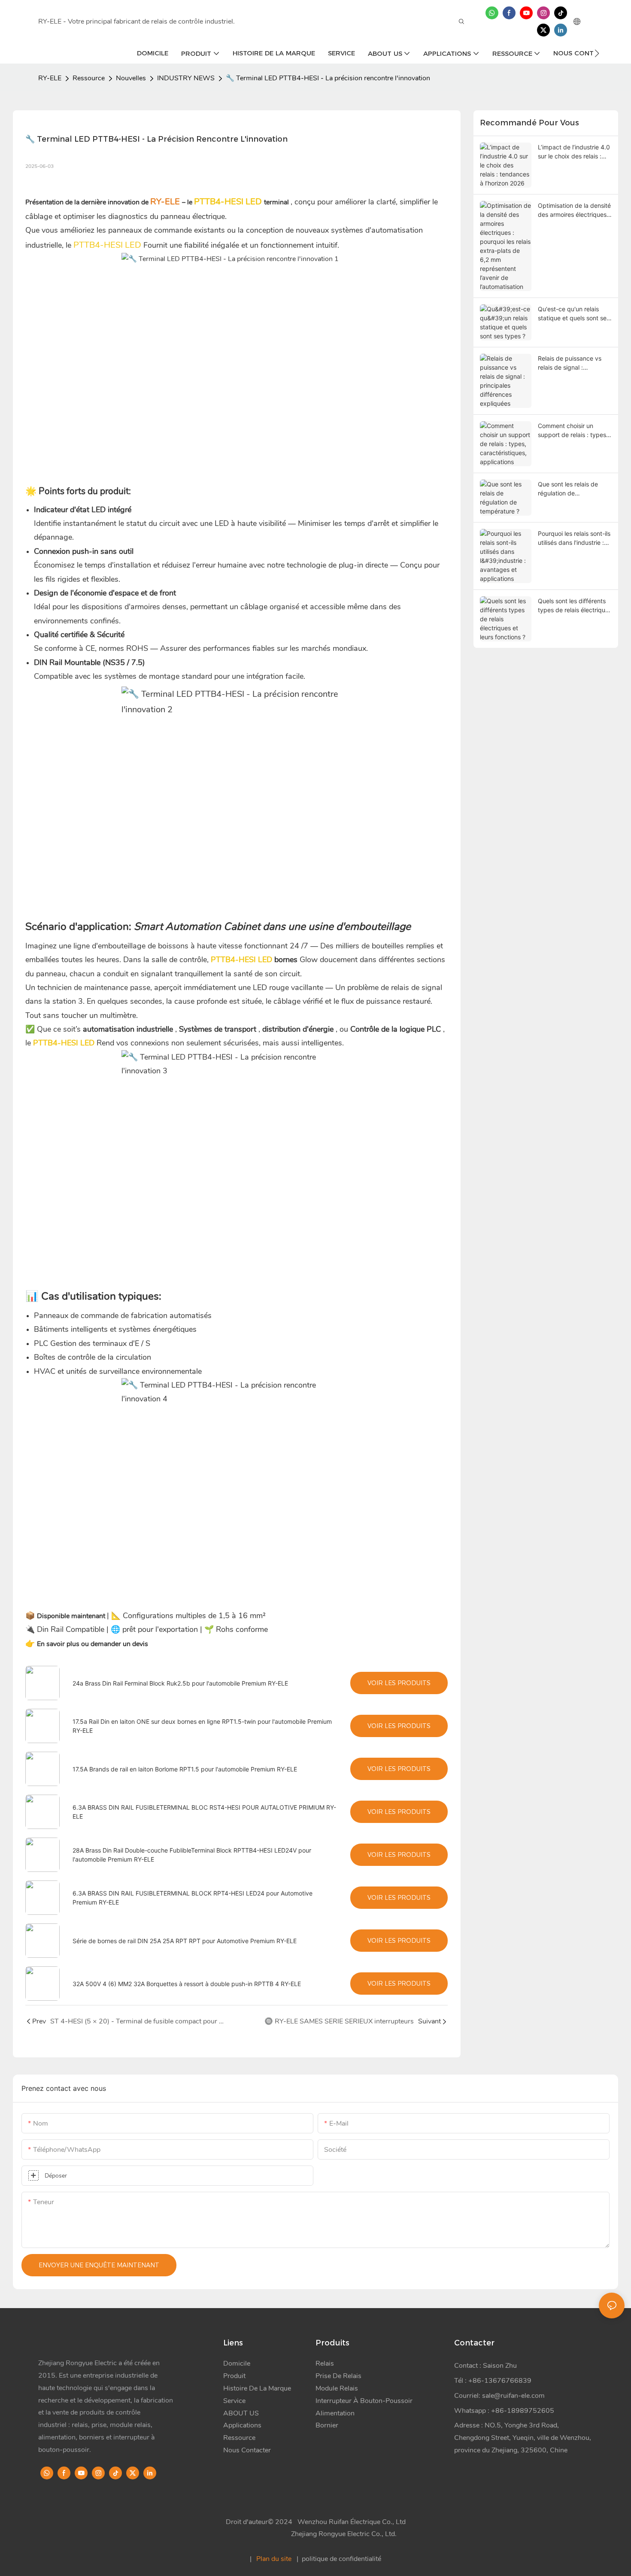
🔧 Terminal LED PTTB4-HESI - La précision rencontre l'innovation (328, 78)
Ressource (89, 78)
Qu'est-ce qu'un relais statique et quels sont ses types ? (574, 314)
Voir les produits (399, 1683)
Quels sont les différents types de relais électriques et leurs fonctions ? (575, 606)
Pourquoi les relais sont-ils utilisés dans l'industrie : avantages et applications (574, 538)
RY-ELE (50, 78)
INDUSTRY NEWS (186, 78)
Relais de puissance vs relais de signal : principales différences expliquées (570, 363)
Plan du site (274, 2559)
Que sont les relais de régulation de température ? (568, 489)
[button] (597, 53)
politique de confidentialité (341, 2559)
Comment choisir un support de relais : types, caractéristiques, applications (573, 431)
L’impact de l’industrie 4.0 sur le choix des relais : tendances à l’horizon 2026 (574, 152)
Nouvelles (131, 78)
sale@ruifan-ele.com (513, 2396)
